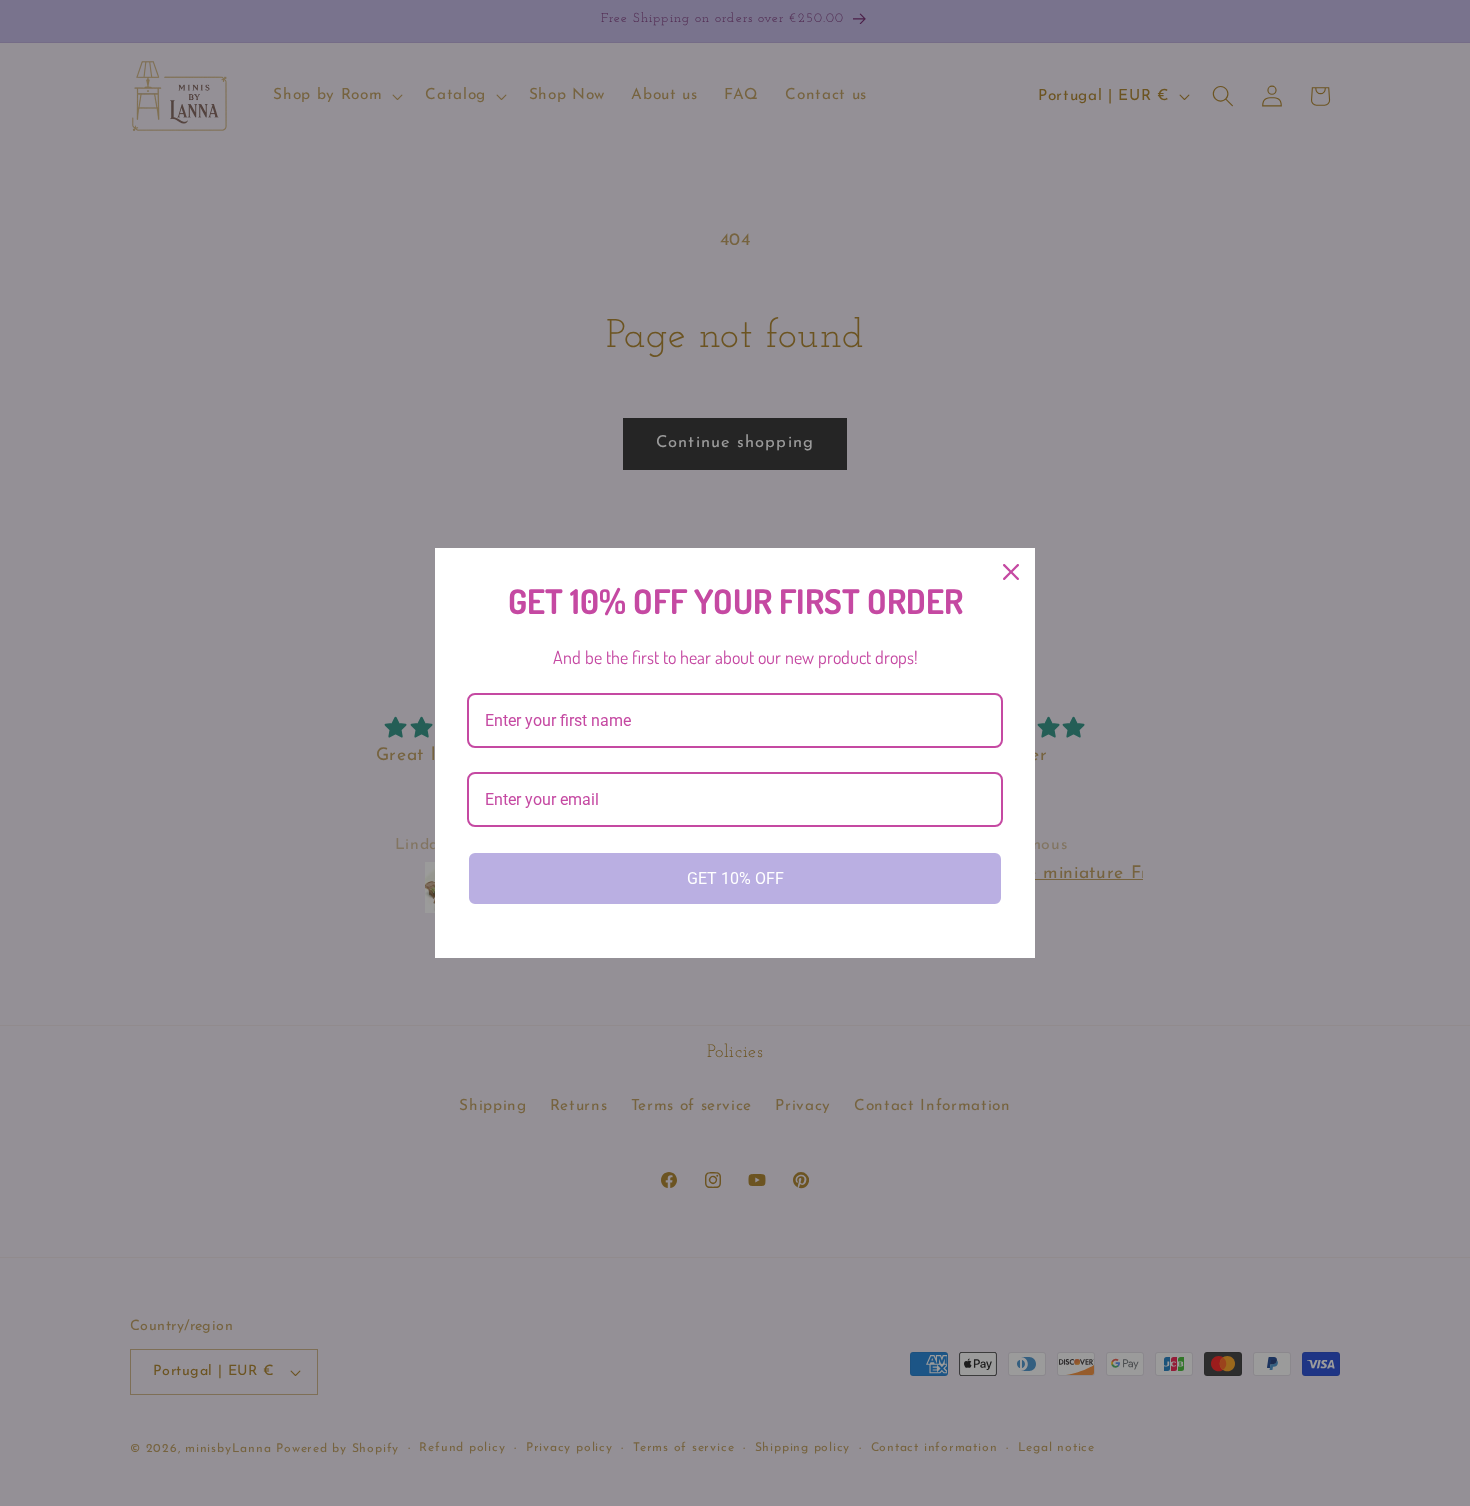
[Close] (1011, 572)
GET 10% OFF (735, 878)
